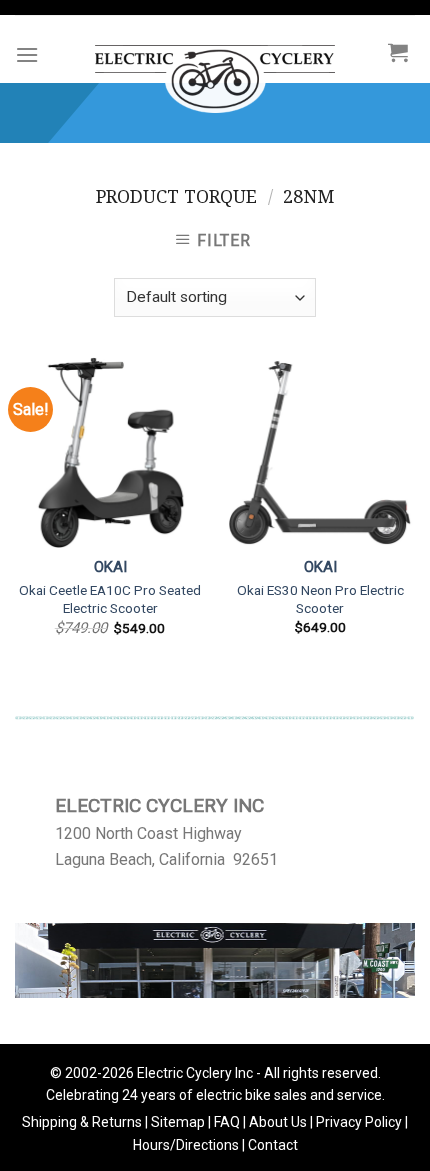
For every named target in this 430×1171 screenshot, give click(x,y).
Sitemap (178, 1122)
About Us (278, 1122)
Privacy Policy (359, 1122)
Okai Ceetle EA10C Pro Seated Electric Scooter (110, 599)
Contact (273, 1145)
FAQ (227, 1122)
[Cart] (398, 52)
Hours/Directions (186, 1145)
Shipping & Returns (82, 1122)
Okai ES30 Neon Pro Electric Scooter (320, 599)
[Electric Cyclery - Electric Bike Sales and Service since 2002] (215, 69)
